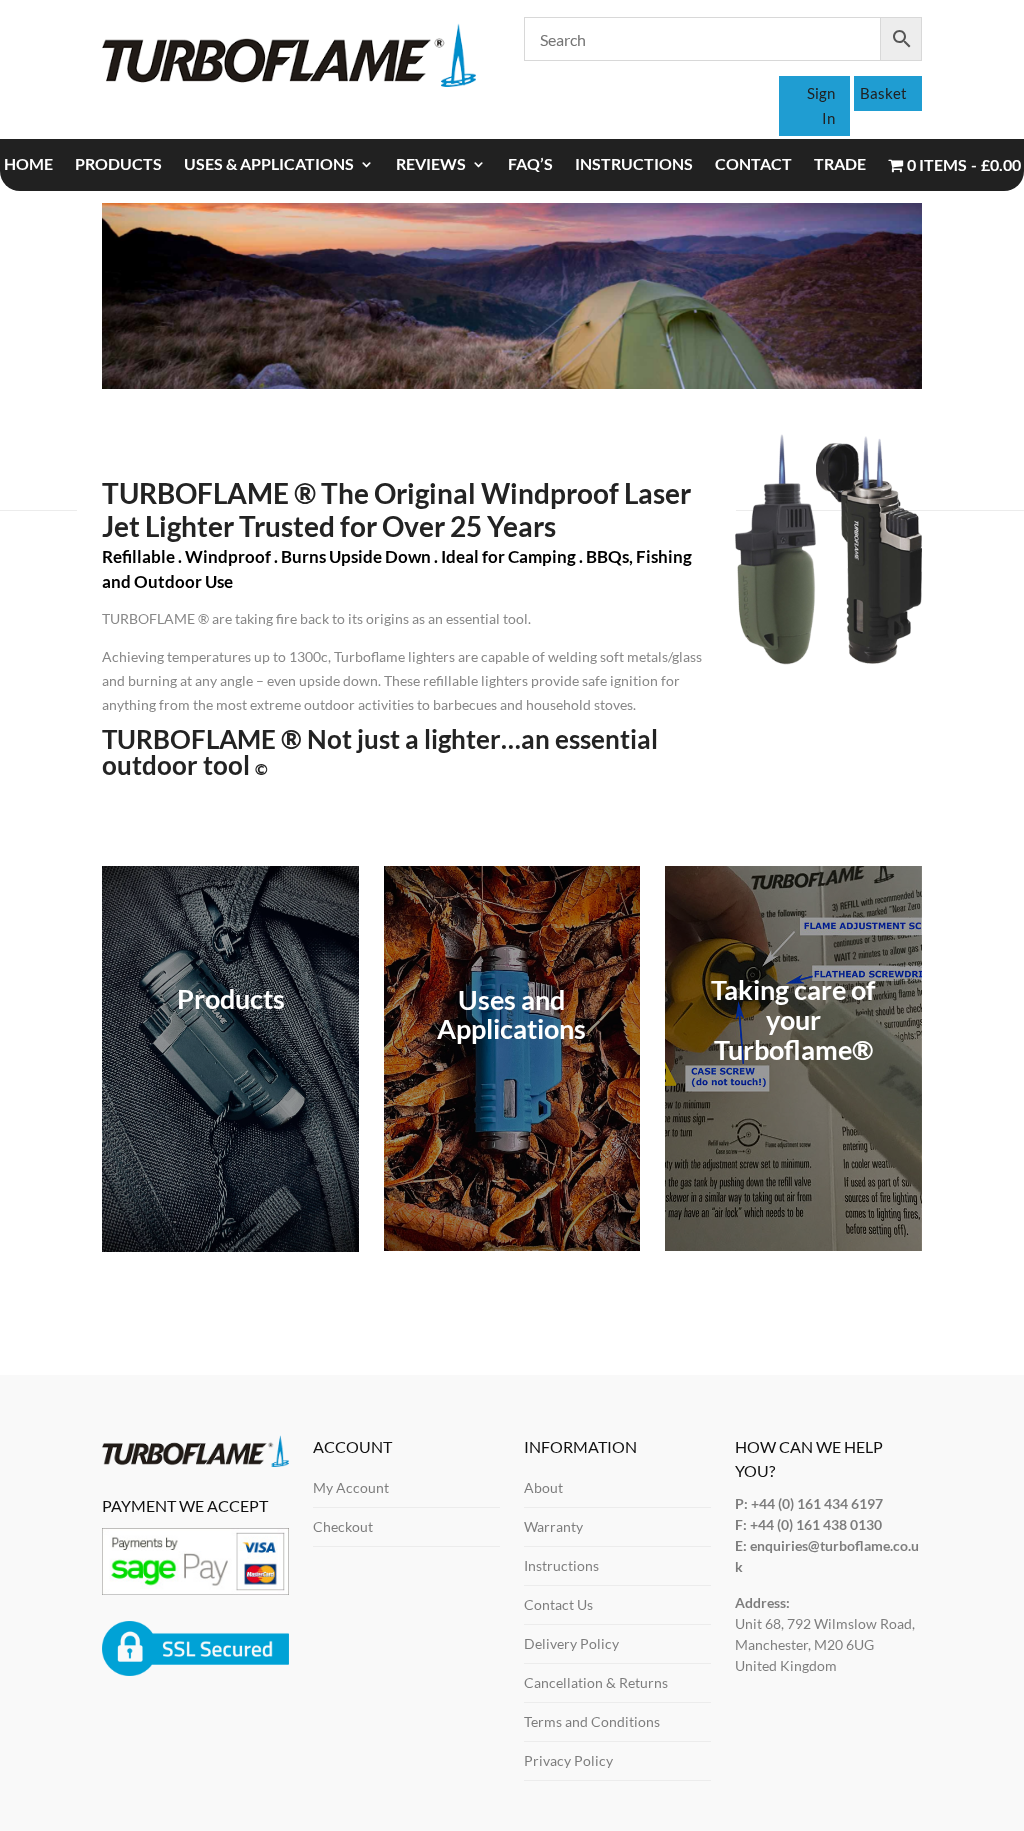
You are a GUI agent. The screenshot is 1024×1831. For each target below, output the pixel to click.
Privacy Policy (568, 1760)
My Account (351, 1487)
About (543, 1487)
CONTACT (753, 165)
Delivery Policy (571, 1643)
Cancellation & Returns (596, 1682)
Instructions (561, 1565)
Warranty (553, 1526)
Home (28, 165)
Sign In (821, 106)
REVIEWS (431, 165)
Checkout (343, 1526)
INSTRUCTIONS (634, 165)
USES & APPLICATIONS (269, 165)
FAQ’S (530, 165)
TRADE (840, 165)
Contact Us (558, 1604)
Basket (883, 93)
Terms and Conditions (592, 1721)
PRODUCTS (118, 165)
